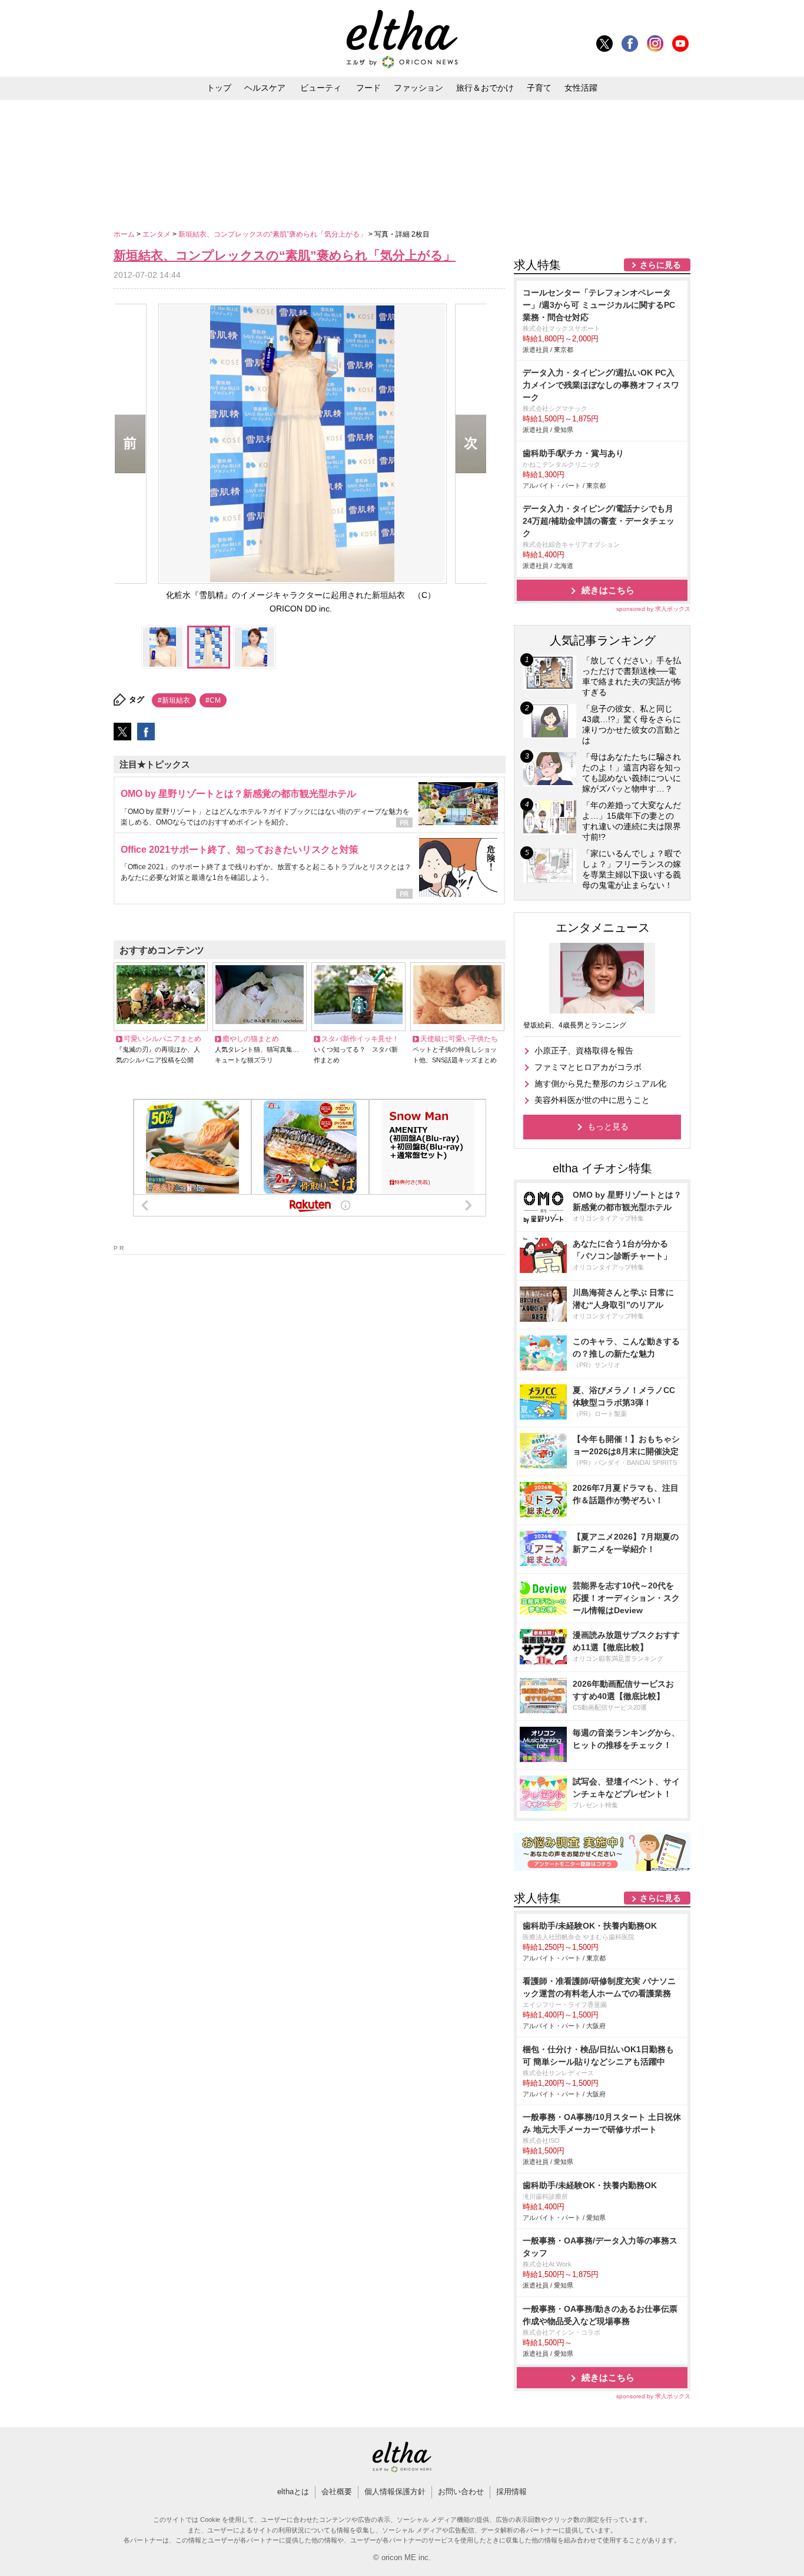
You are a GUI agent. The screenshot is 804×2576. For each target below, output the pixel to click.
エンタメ (157, 234)
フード (368, 88)
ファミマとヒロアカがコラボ (588, 1067)
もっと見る (608, 1126)
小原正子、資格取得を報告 (584, 1051)
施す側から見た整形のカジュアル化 (600, 1083)
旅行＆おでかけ (485, 88)
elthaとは (293, 2492)
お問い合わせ (461, 2492)
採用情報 (511, 2492)
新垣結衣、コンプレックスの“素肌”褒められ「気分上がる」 (273, 234)
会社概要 (337, 2492)
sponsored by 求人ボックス (653, 609)
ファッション (418, 88)
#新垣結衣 (174, 700)
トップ (219, 88)
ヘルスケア (265, 88)
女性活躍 (581, 88)
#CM (213, 700)
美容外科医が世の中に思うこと (592, 1100)
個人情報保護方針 (395, 2492)
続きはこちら (608, 590)
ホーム (125, 234)
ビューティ (321, 88)
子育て (539, 88)
